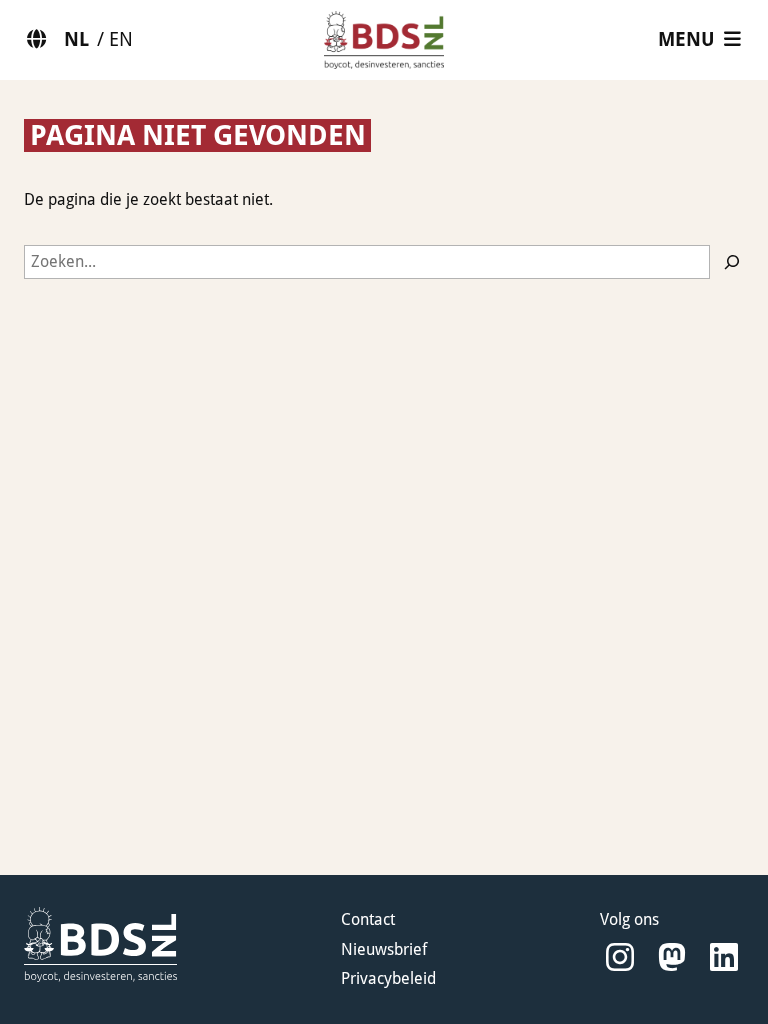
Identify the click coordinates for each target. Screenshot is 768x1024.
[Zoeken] (732, 262)
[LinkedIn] (724, 957)
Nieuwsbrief (384, 949)
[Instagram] (620, 957)
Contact (368, 919)
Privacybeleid (388, 978)
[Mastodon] (672, 957)
